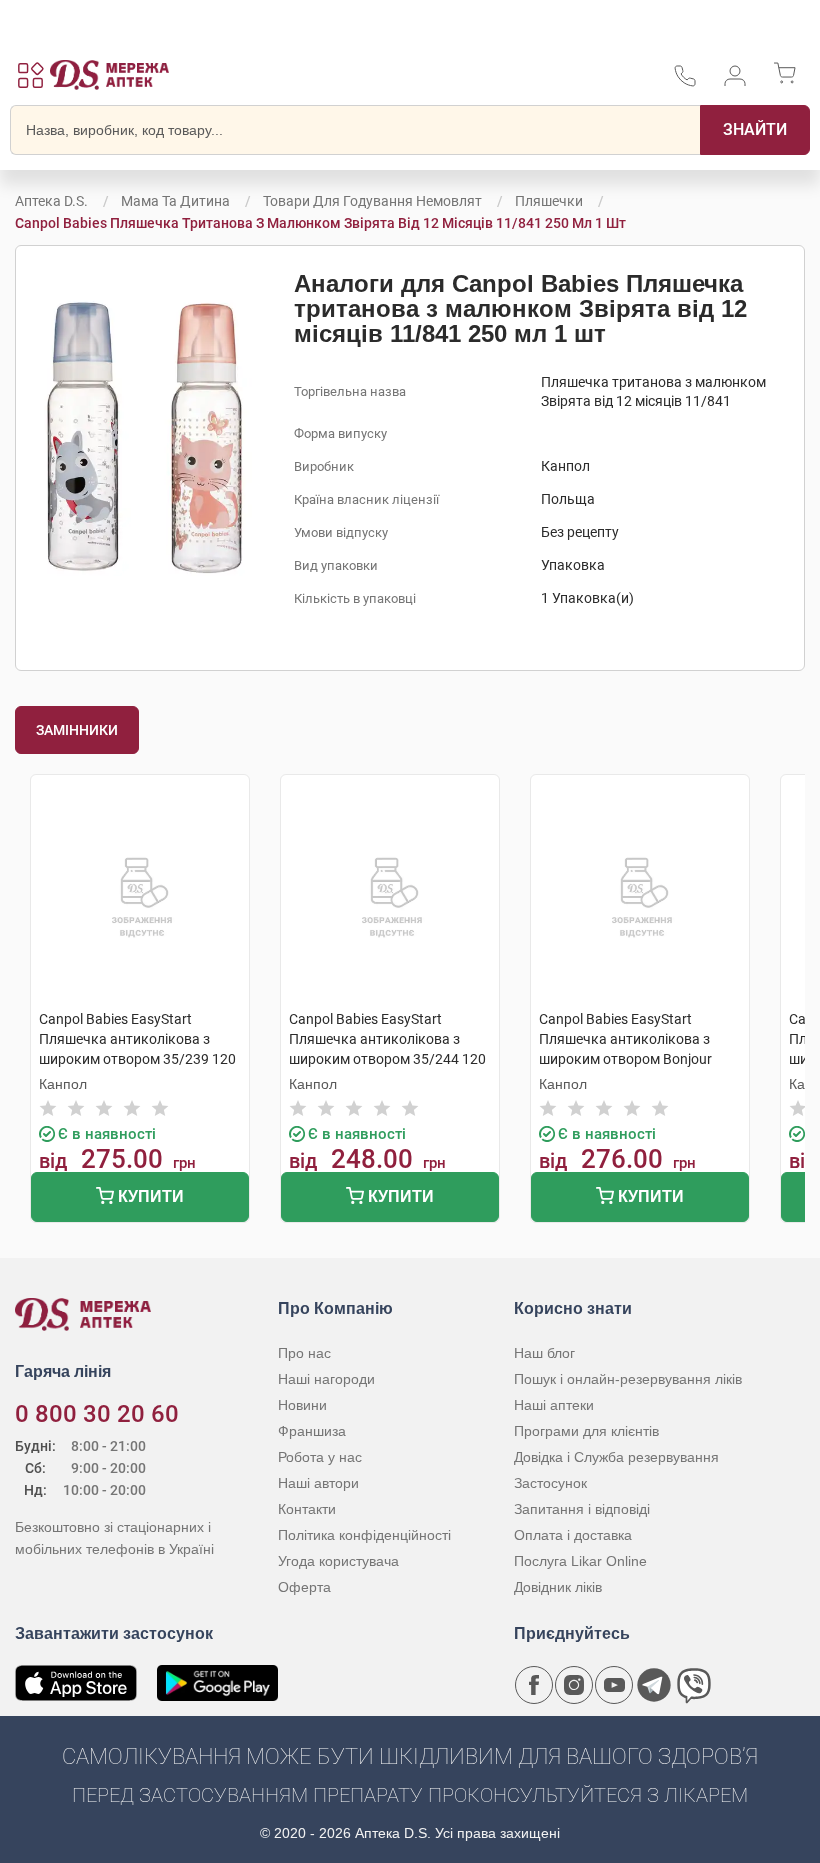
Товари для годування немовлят (372, 201)
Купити (149, 1196)
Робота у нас (320, 1457)
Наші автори (318, 1483)
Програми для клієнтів (586, 1431)
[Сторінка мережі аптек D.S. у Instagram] (574, 1685)
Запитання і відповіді (582, 1509)
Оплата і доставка (573, 1535)
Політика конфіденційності (364, 1535)
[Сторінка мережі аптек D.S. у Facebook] (534, 1685)
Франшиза (312, 1431)
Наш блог (544, 1353)
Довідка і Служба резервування (616, 1457)
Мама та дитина (175, 201)
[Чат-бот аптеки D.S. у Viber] (694, 1685)
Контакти (307, 1509)
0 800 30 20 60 (97, 1414)
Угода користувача (338, 1561)
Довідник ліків (558, 1587)
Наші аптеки (554, 1405)
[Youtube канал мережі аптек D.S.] (614, 1685)
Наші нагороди (326, 1379)
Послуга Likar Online (580, 1561)
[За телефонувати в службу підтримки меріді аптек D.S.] (685, 82)
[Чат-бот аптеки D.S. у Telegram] (654, 1685)
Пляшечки (550, 201)
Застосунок (550, 1483)
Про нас (304, 1353)
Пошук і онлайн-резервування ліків (628, 1379)
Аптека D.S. (51, 201)
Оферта (304, 1587)
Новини (302, 1405)
